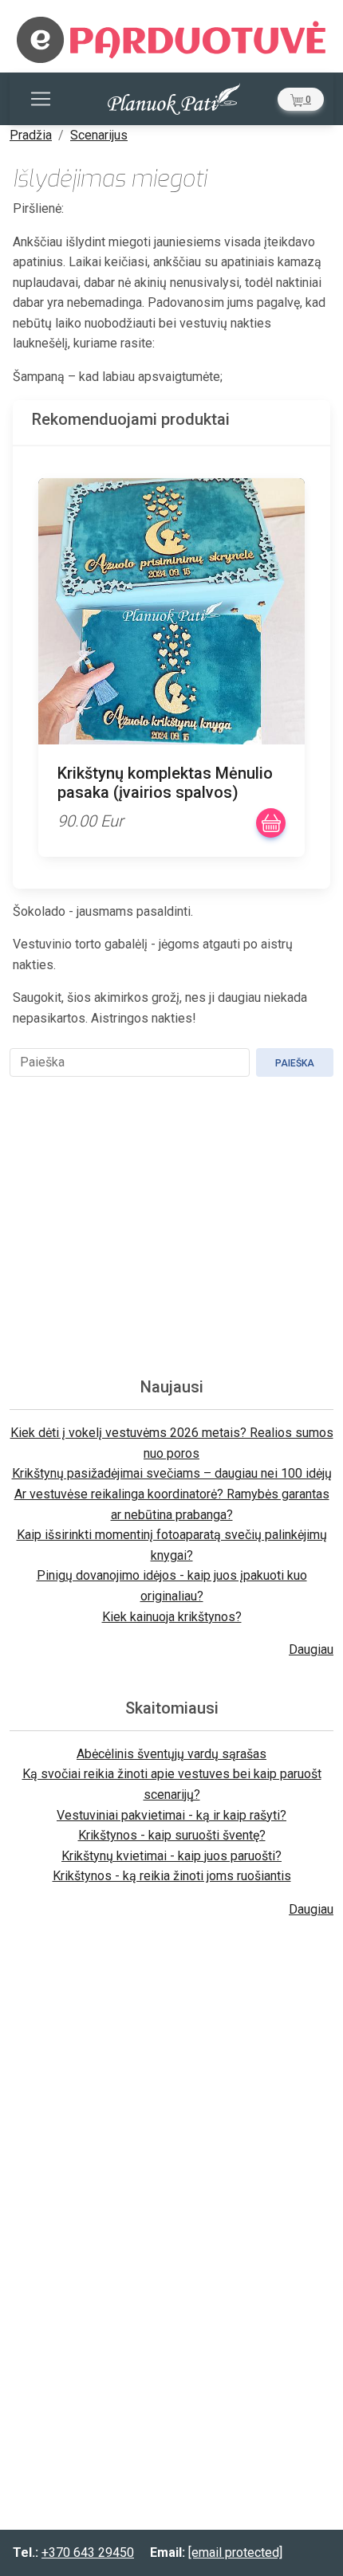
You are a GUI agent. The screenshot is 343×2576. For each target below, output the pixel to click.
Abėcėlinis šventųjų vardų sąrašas (171, 1754)
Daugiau (311, 1649)
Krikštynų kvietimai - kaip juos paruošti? (171, 1856)
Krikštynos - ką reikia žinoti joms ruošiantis (172, 1876)
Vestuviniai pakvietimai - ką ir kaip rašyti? (171, 1815)
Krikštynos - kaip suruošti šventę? (172, 1835)
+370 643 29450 (88, 2552)
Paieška (295, 1063)
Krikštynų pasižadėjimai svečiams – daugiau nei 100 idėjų (172, 1473)
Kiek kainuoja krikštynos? (172, 1617)
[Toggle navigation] (41, 99)
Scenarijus (99, 135)
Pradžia (31, 135)
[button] (301, 99)
